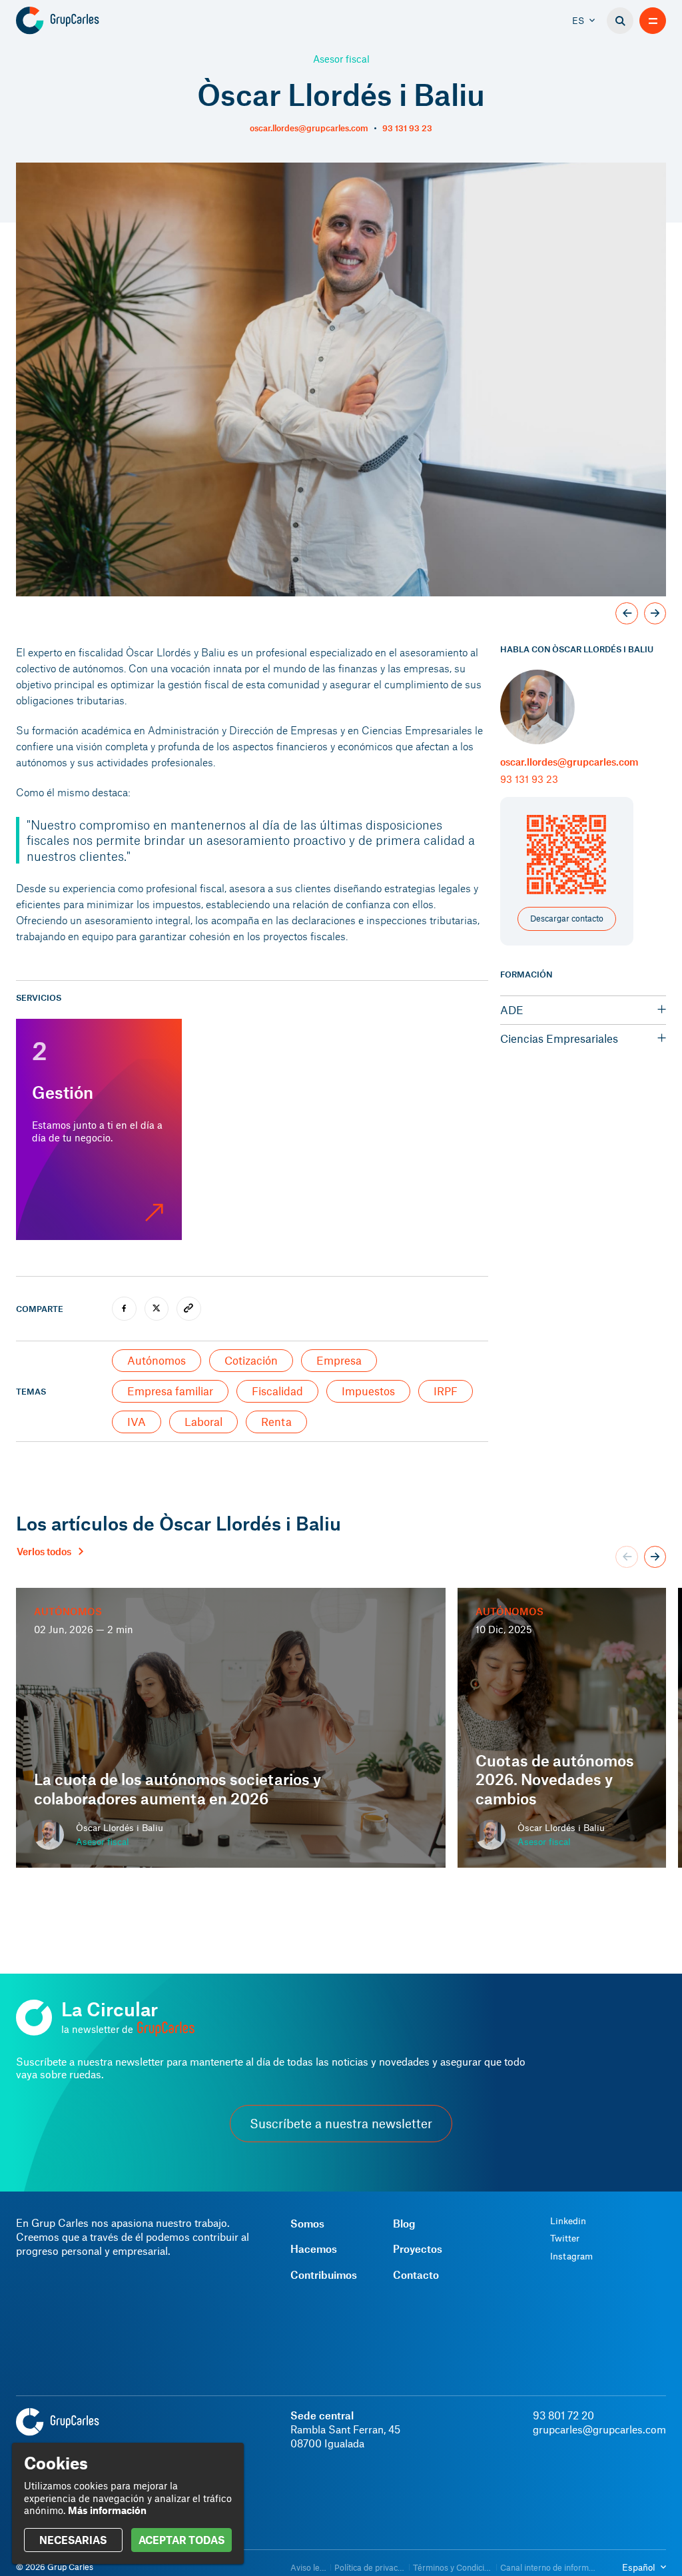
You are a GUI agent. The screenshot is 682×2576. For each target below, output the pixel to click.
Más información (107, 2510)
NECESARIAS (73, 2540)
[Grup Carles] (81, 21)
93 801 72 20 (563, 2415)
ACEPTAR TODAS (181, 2540)
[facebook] (124, 1309)
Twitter (565, 2238)
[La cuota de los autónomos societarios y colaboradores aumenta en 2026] (231, 1728)
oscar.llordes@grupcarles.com (309, 128)
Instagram (571, 2256)
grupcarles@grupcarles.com (599, 2429)
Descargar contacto (567, 918)
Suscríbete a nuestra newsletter (341, 2124)
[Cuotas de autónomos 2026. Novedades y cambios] (562, 1728)
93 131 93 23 (407, 128)
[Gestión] (99, 1129)
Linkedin (568, 2221)
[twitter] (157, 1309)
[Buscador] (620, 21)
